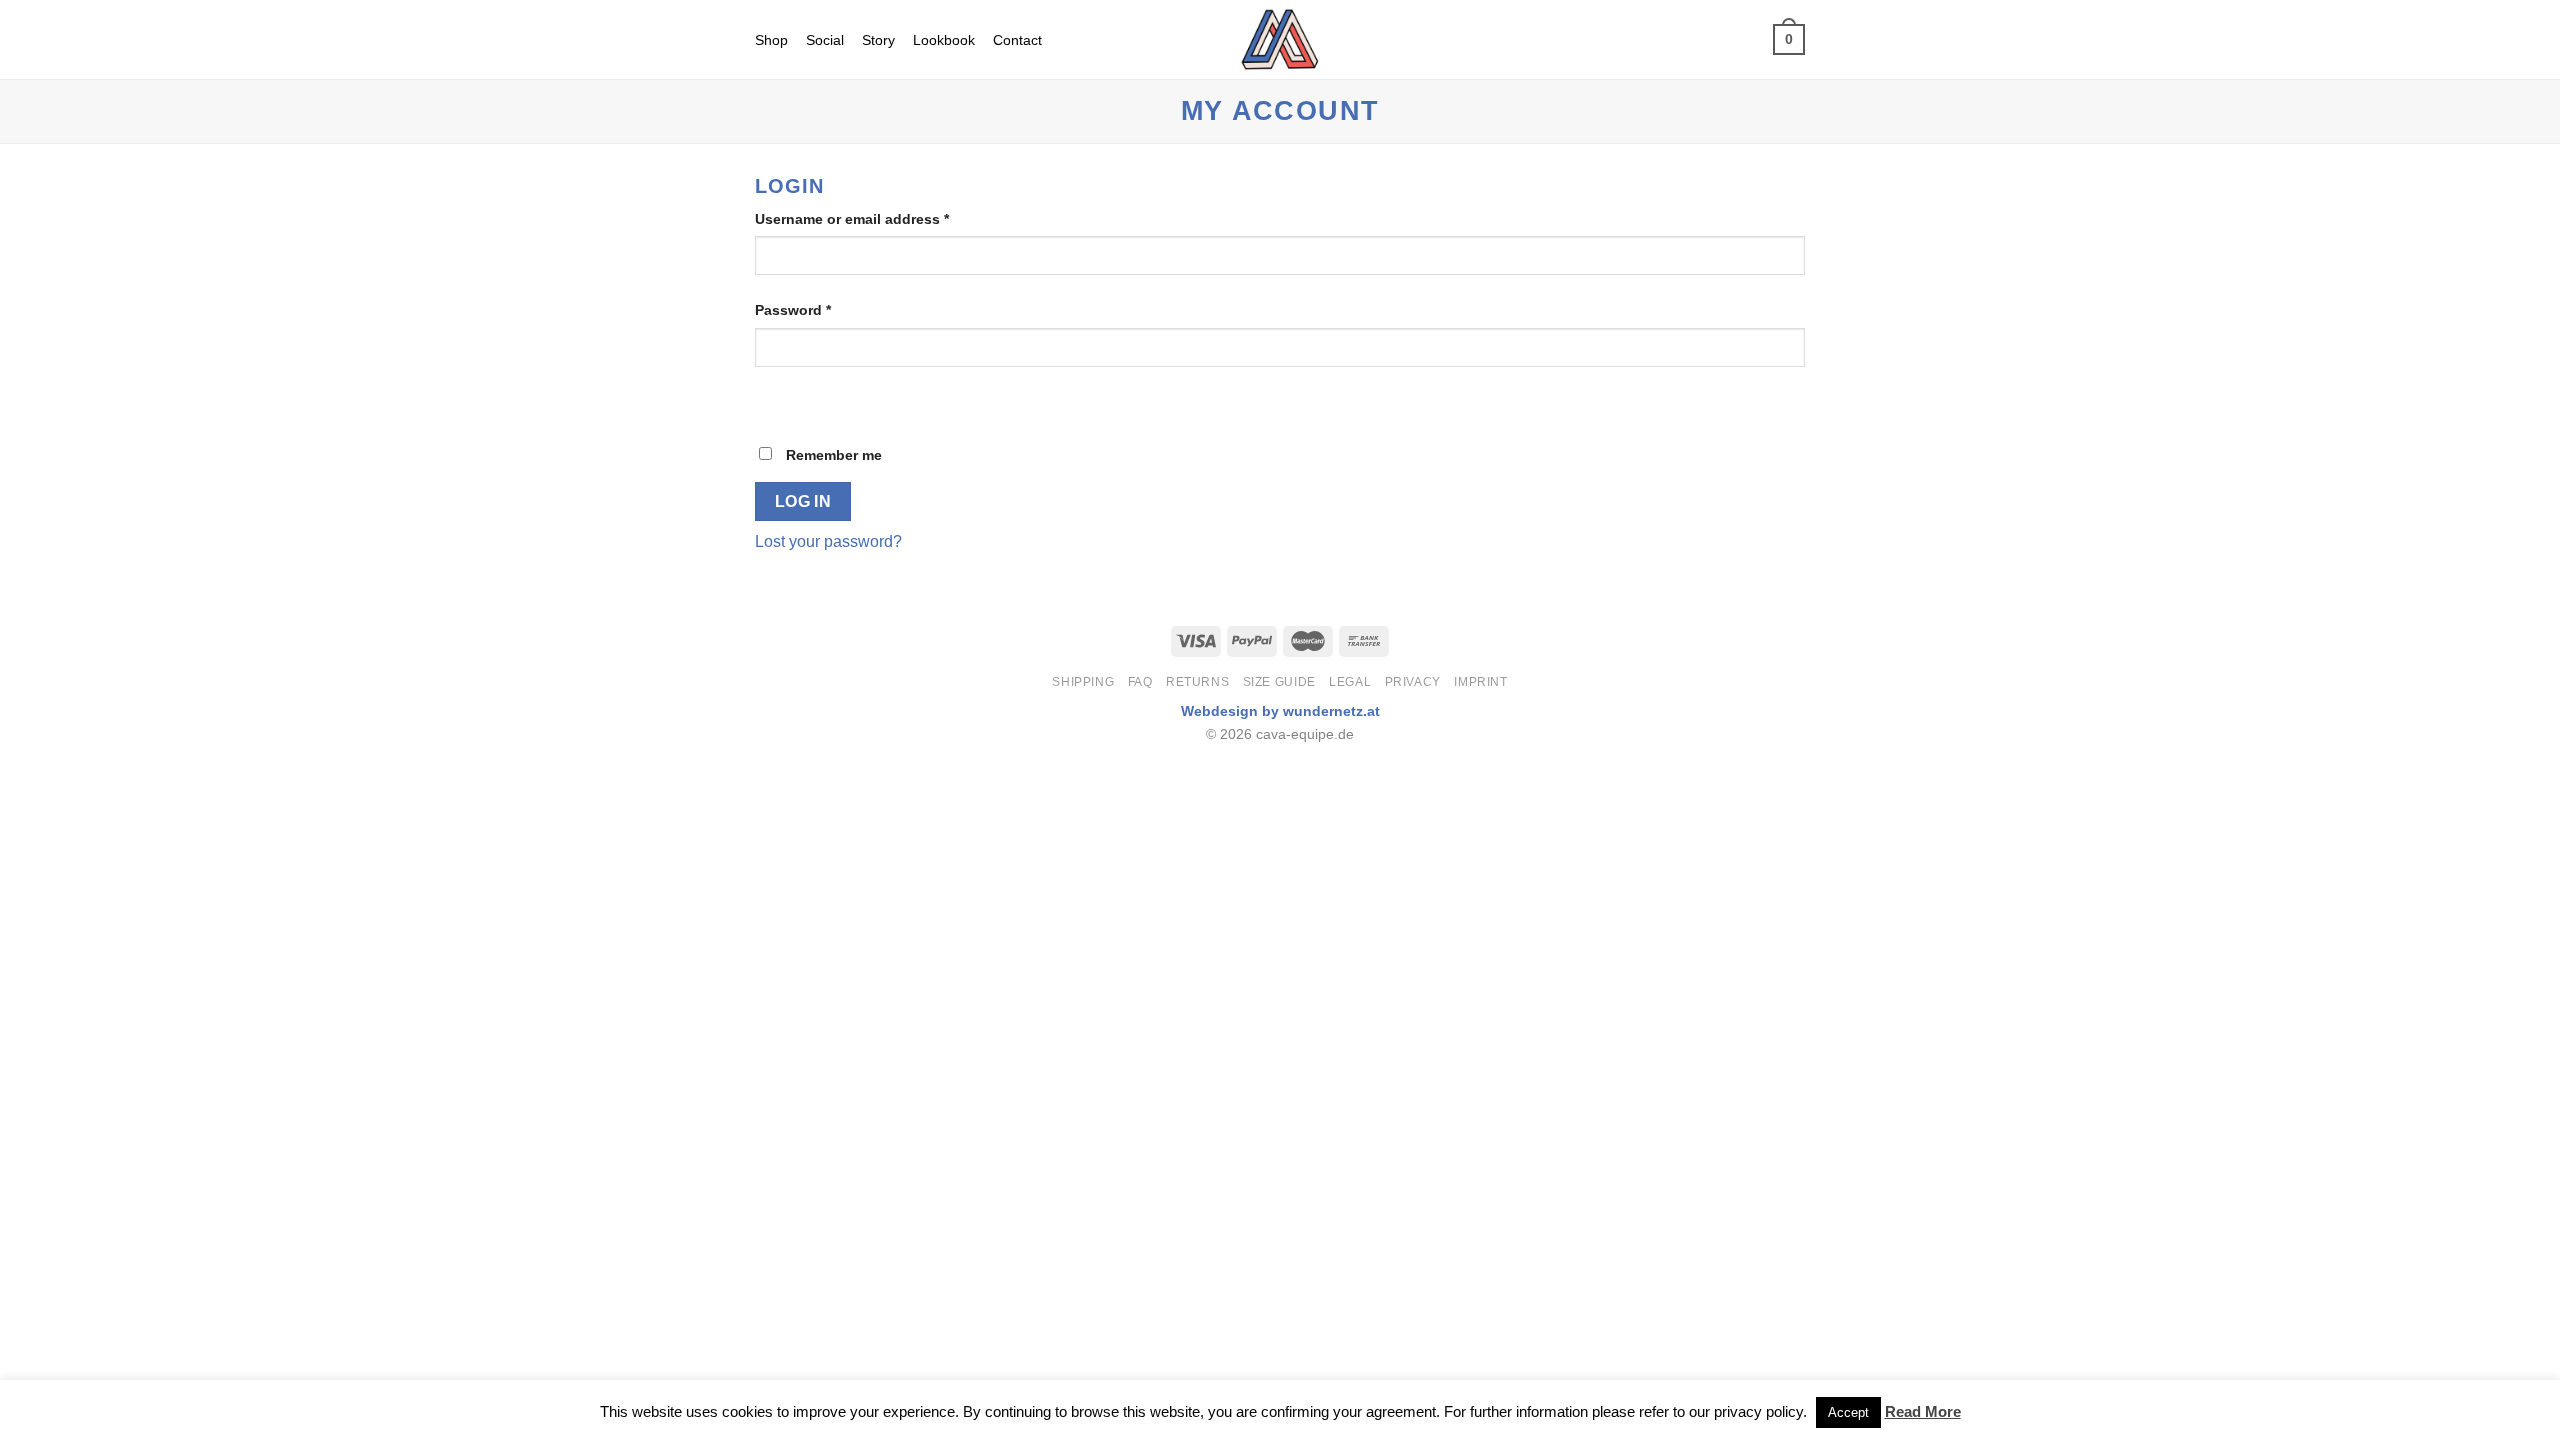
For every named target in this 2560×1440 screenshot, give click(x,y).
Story (878, 40)
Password (793, 310)
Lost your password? (828, 541)
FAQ (1140, 682)
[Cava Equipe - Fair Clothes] (1280, 39)
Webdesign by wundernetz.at (1280, 711)
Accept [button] (1848, 1412)
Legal (1350, 682)
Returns (1197, 682)
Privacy (1413, 682)
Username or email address (852, 219)
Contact (1017, 40)
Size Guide (1279, 682)
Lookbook (944, 40)
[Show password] (774, 401)
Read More (1923, 1411)
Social (825, 40)
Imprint (1480, 682)
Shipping (1083, 682)
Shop (771, 40)
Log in (803, 501)
